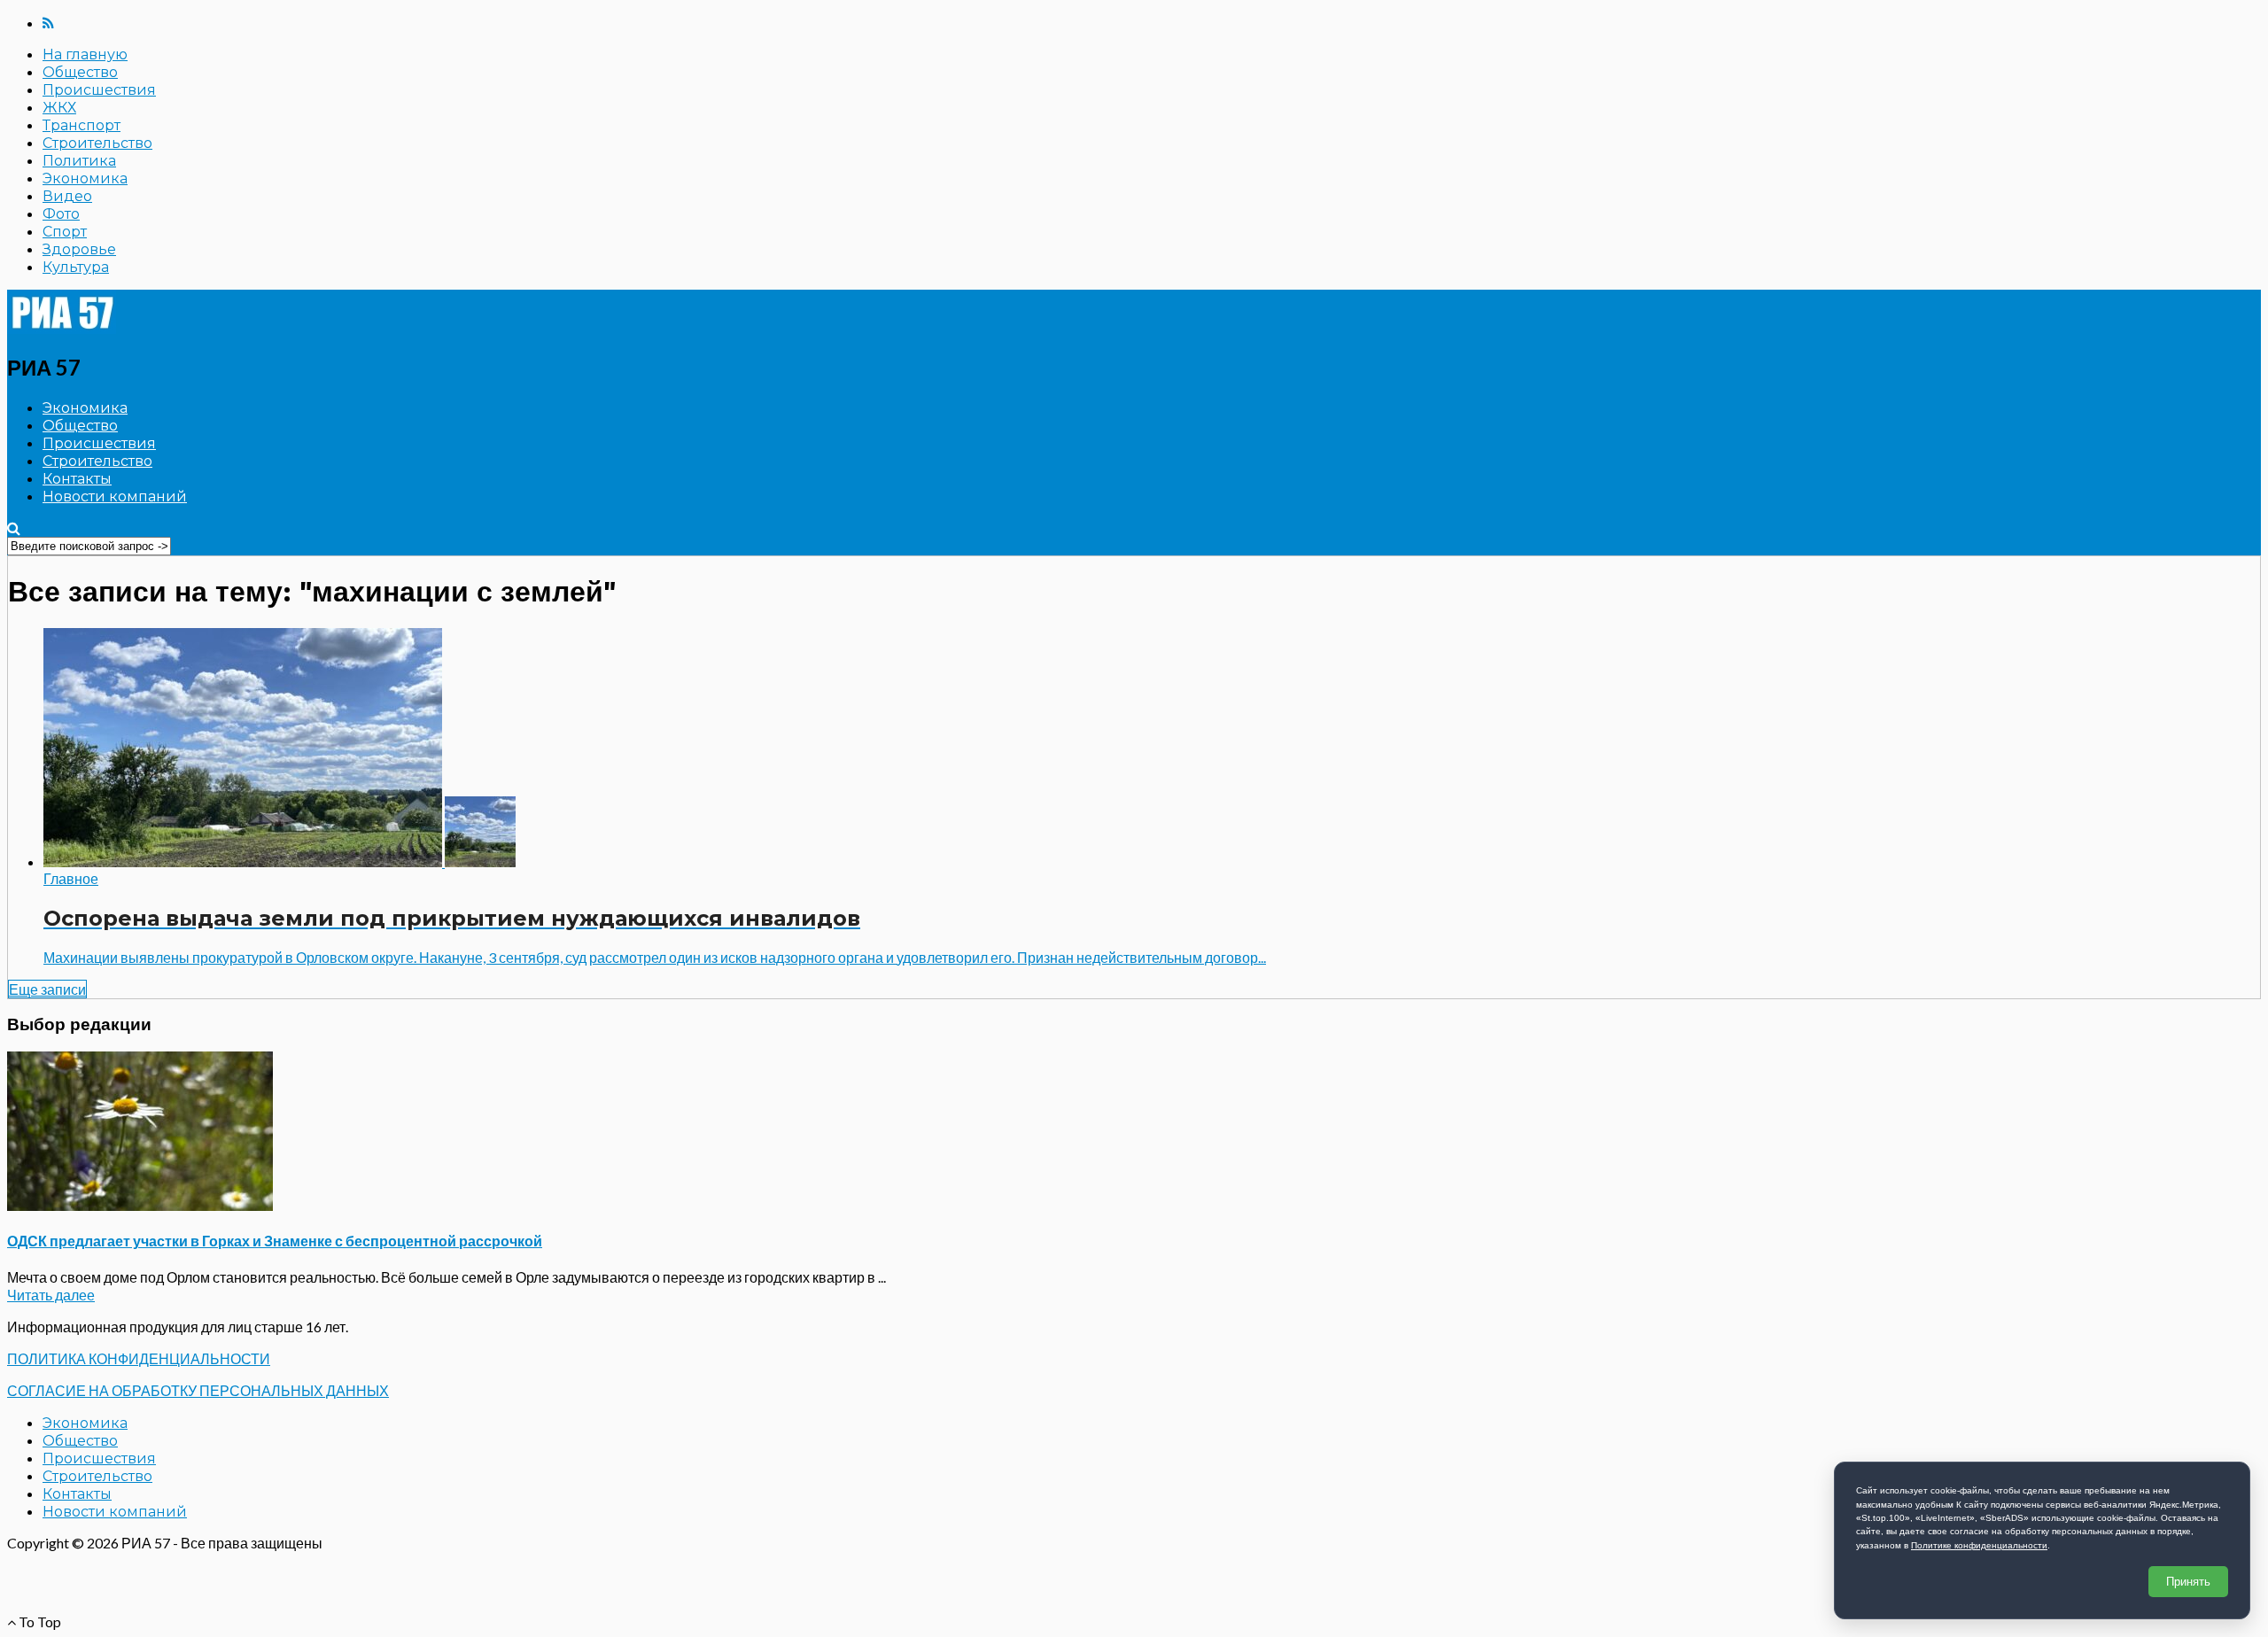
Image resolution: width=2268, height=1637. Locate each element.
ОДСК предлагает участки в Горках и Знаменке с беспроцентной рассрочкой (275, 1241)
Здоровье (79, 249)
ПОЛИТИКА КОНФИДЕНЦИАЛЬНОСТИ (139, 1358)
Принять (2188, 1582)
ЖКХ (59, 108)
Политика (79, 161)
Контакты (77, 479)
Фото (61, 214)
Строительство (97, 143)
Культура (76, 267)
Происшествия (99, 90)
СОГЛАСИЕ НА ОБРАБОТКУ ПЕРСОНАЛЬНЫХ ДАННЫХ (198, 1390)
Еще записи (47, 989)
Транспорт (82, 125)
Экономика (85, 178)
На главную (85, 54)
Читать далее (51, 1295)
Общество (80, 72)
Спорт (65, 232)
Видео (67, 196)
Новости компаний (115, 497)
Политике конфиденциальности (1979, 1545)
